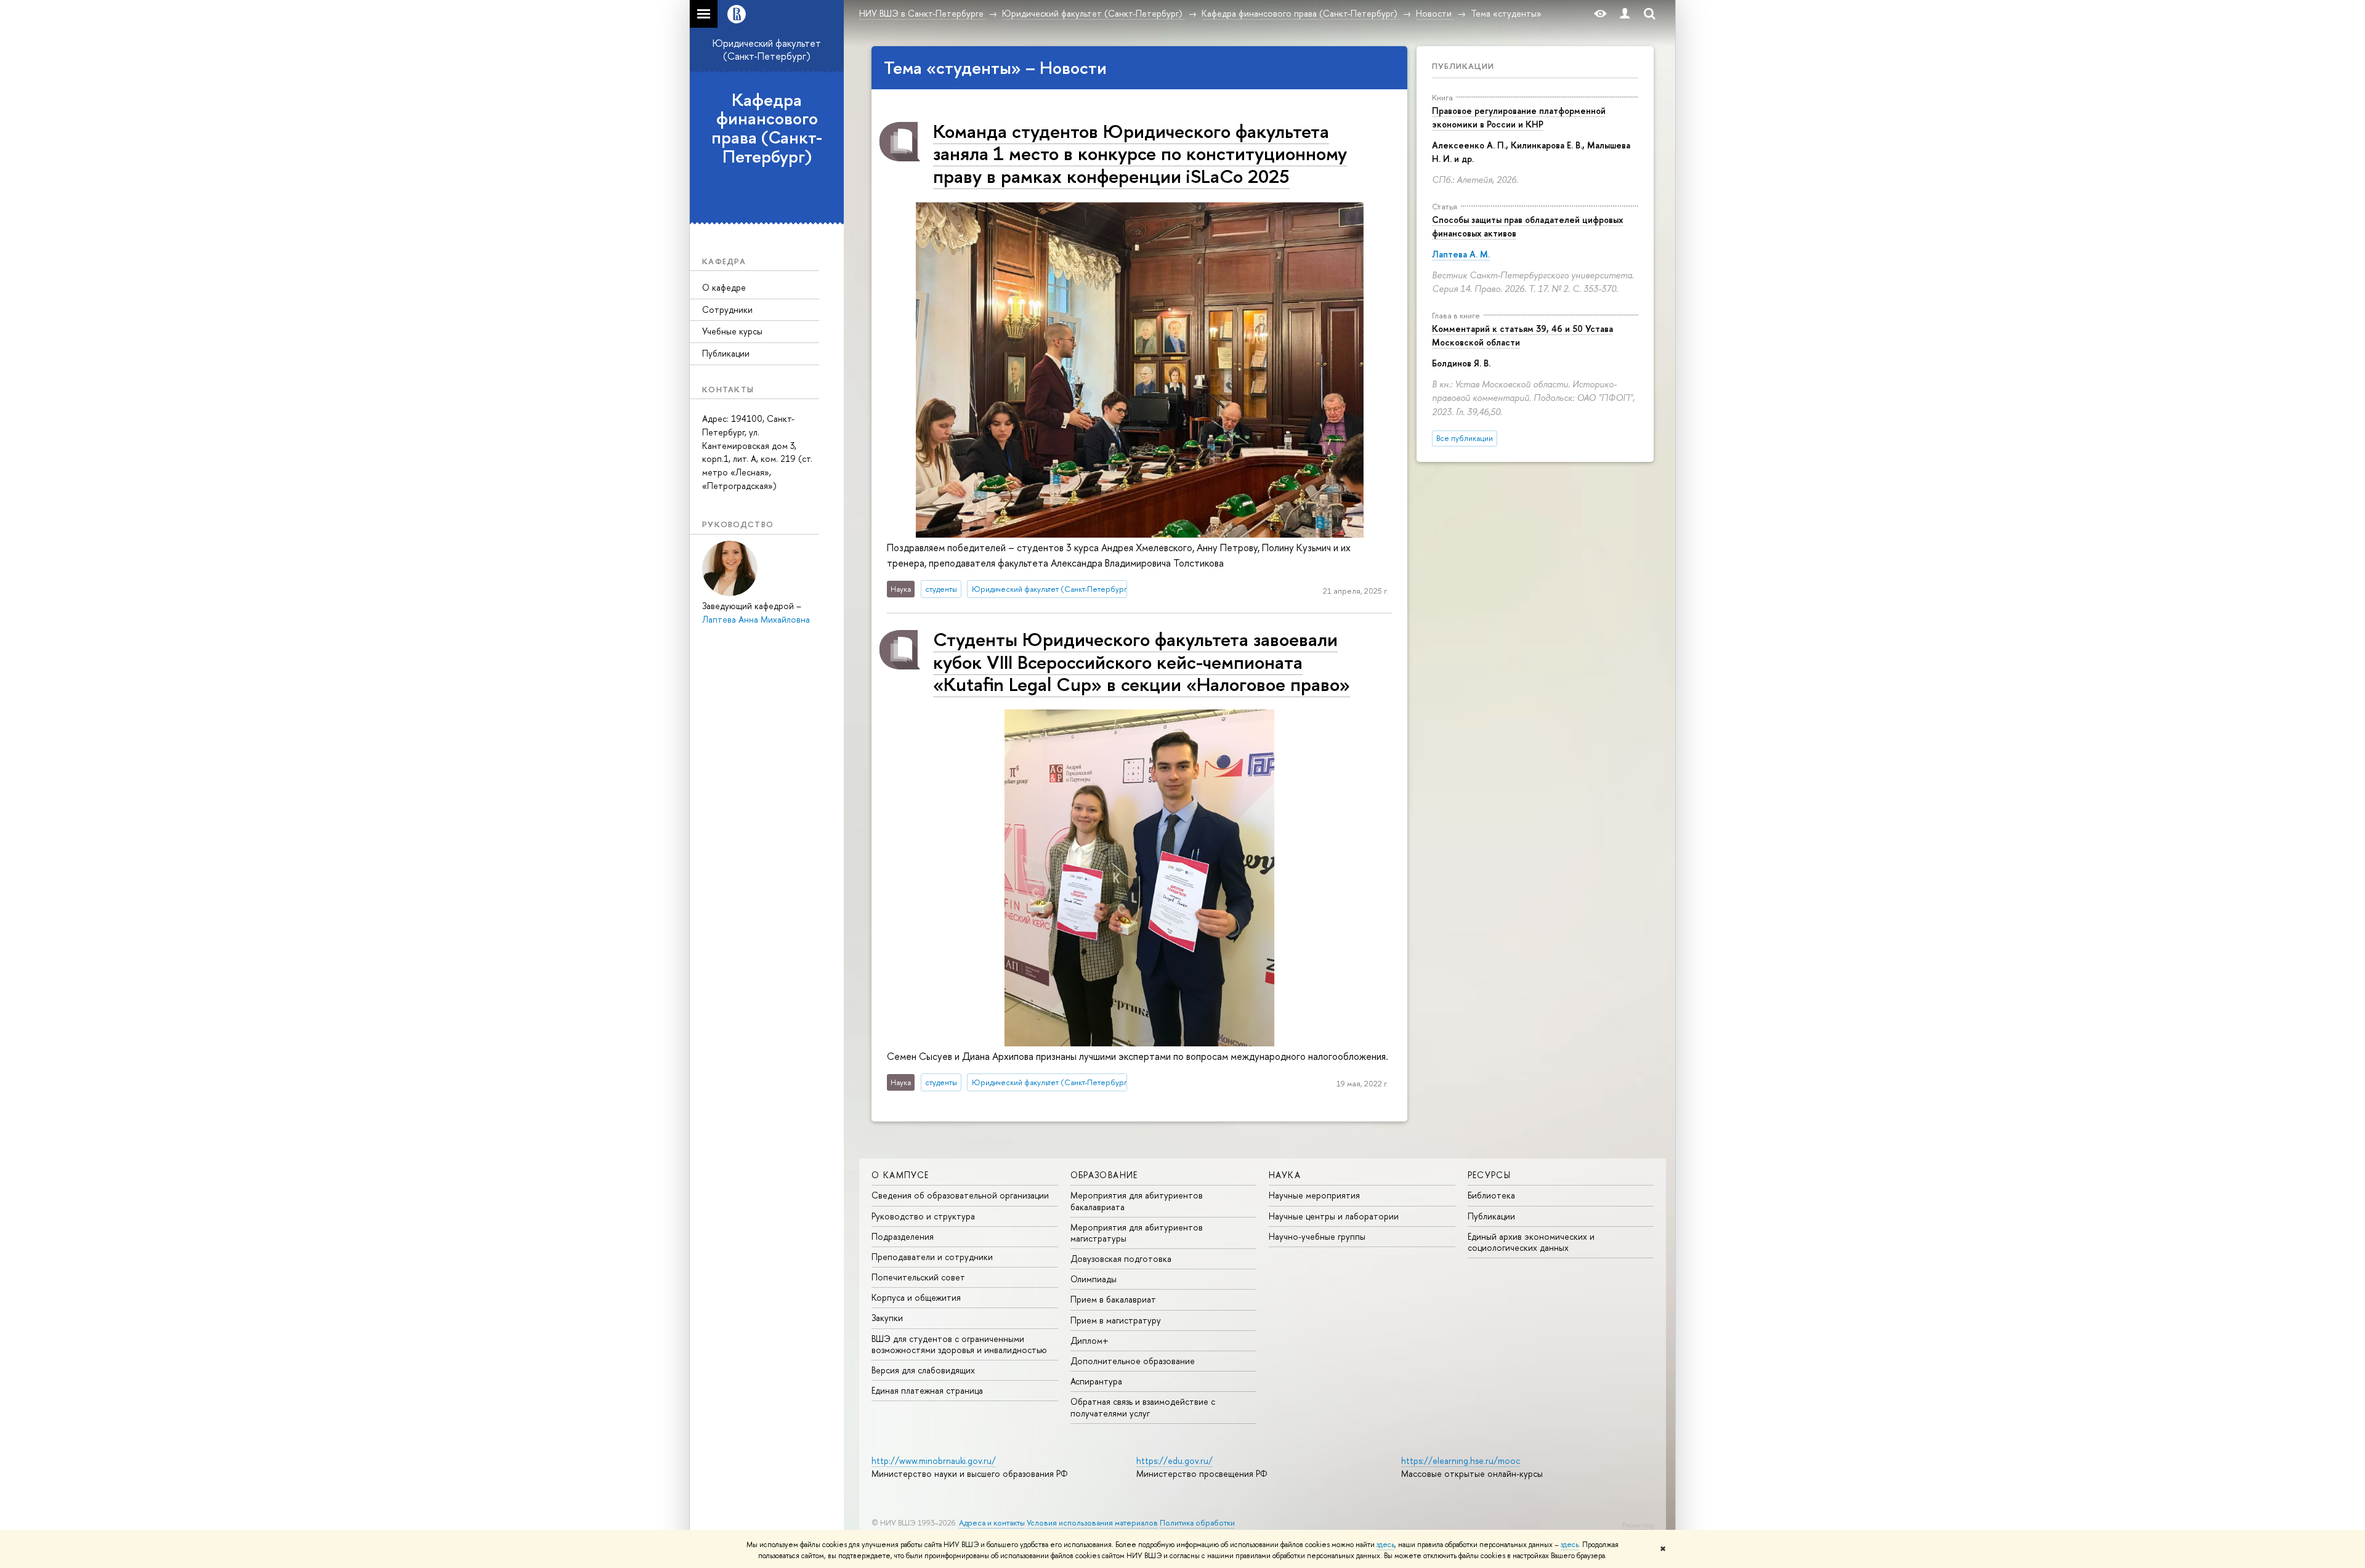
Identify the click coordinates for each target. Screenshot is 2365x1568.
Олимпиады (1094, 1279)
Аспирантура (1096, 1381)
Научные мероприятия (1314, 1195)
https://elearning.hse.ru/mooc (1461, 1461)
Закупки (887, 1318)
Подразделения (903, 1236)
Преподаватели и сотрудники (932, 1257)
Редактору (1638, 1525)
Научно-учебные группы (1317, 1236)
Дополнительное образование (1133, 1361)
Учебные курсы (732, 331)
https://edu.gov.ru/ (1174, 1461)
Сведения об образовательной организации (960, 1195)
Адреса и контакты (992, 1523)
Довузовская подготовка (1121, 1259)
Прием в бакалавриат (1113, 1299)
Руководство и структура (923, 1216)
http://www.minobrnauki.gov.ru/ (934, 1461)
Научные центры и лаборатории (1334, 1216)
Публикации (726, 353)
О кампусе (900, 1175)
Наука (1285, 1175)
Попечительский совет (918, 1277)
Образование (1104, 1175)
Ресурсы (1490, 1175)
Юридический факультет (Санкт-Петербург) (767, 50)
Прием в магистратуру (1116, 1320)
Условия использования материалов (1092, 1523)
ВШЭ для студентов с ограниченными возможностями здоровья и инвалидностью (959, 1344)
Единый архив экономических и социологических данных (1531, 1242)
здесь (1385, 1545)
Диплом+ (1090, 1340)
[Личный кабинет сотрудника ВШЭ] (1625, 14)
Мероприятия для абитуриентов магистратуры (1137, 1233)
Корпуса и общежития (916, 1297)
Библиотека (1491, 1195)
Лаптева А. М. (1461, 254)
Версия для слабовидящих (923, 1370)
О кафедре (724, 287)
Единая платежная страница (927, 1390)
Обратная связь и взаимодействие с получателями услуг (1143, 1407)
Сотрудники (727, 309)
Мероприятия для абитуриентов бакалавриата (1137, 1201)
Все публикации (1465, 438)
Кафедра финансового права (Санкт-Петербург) (767, 128)
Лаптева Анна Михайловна (756, 619)
